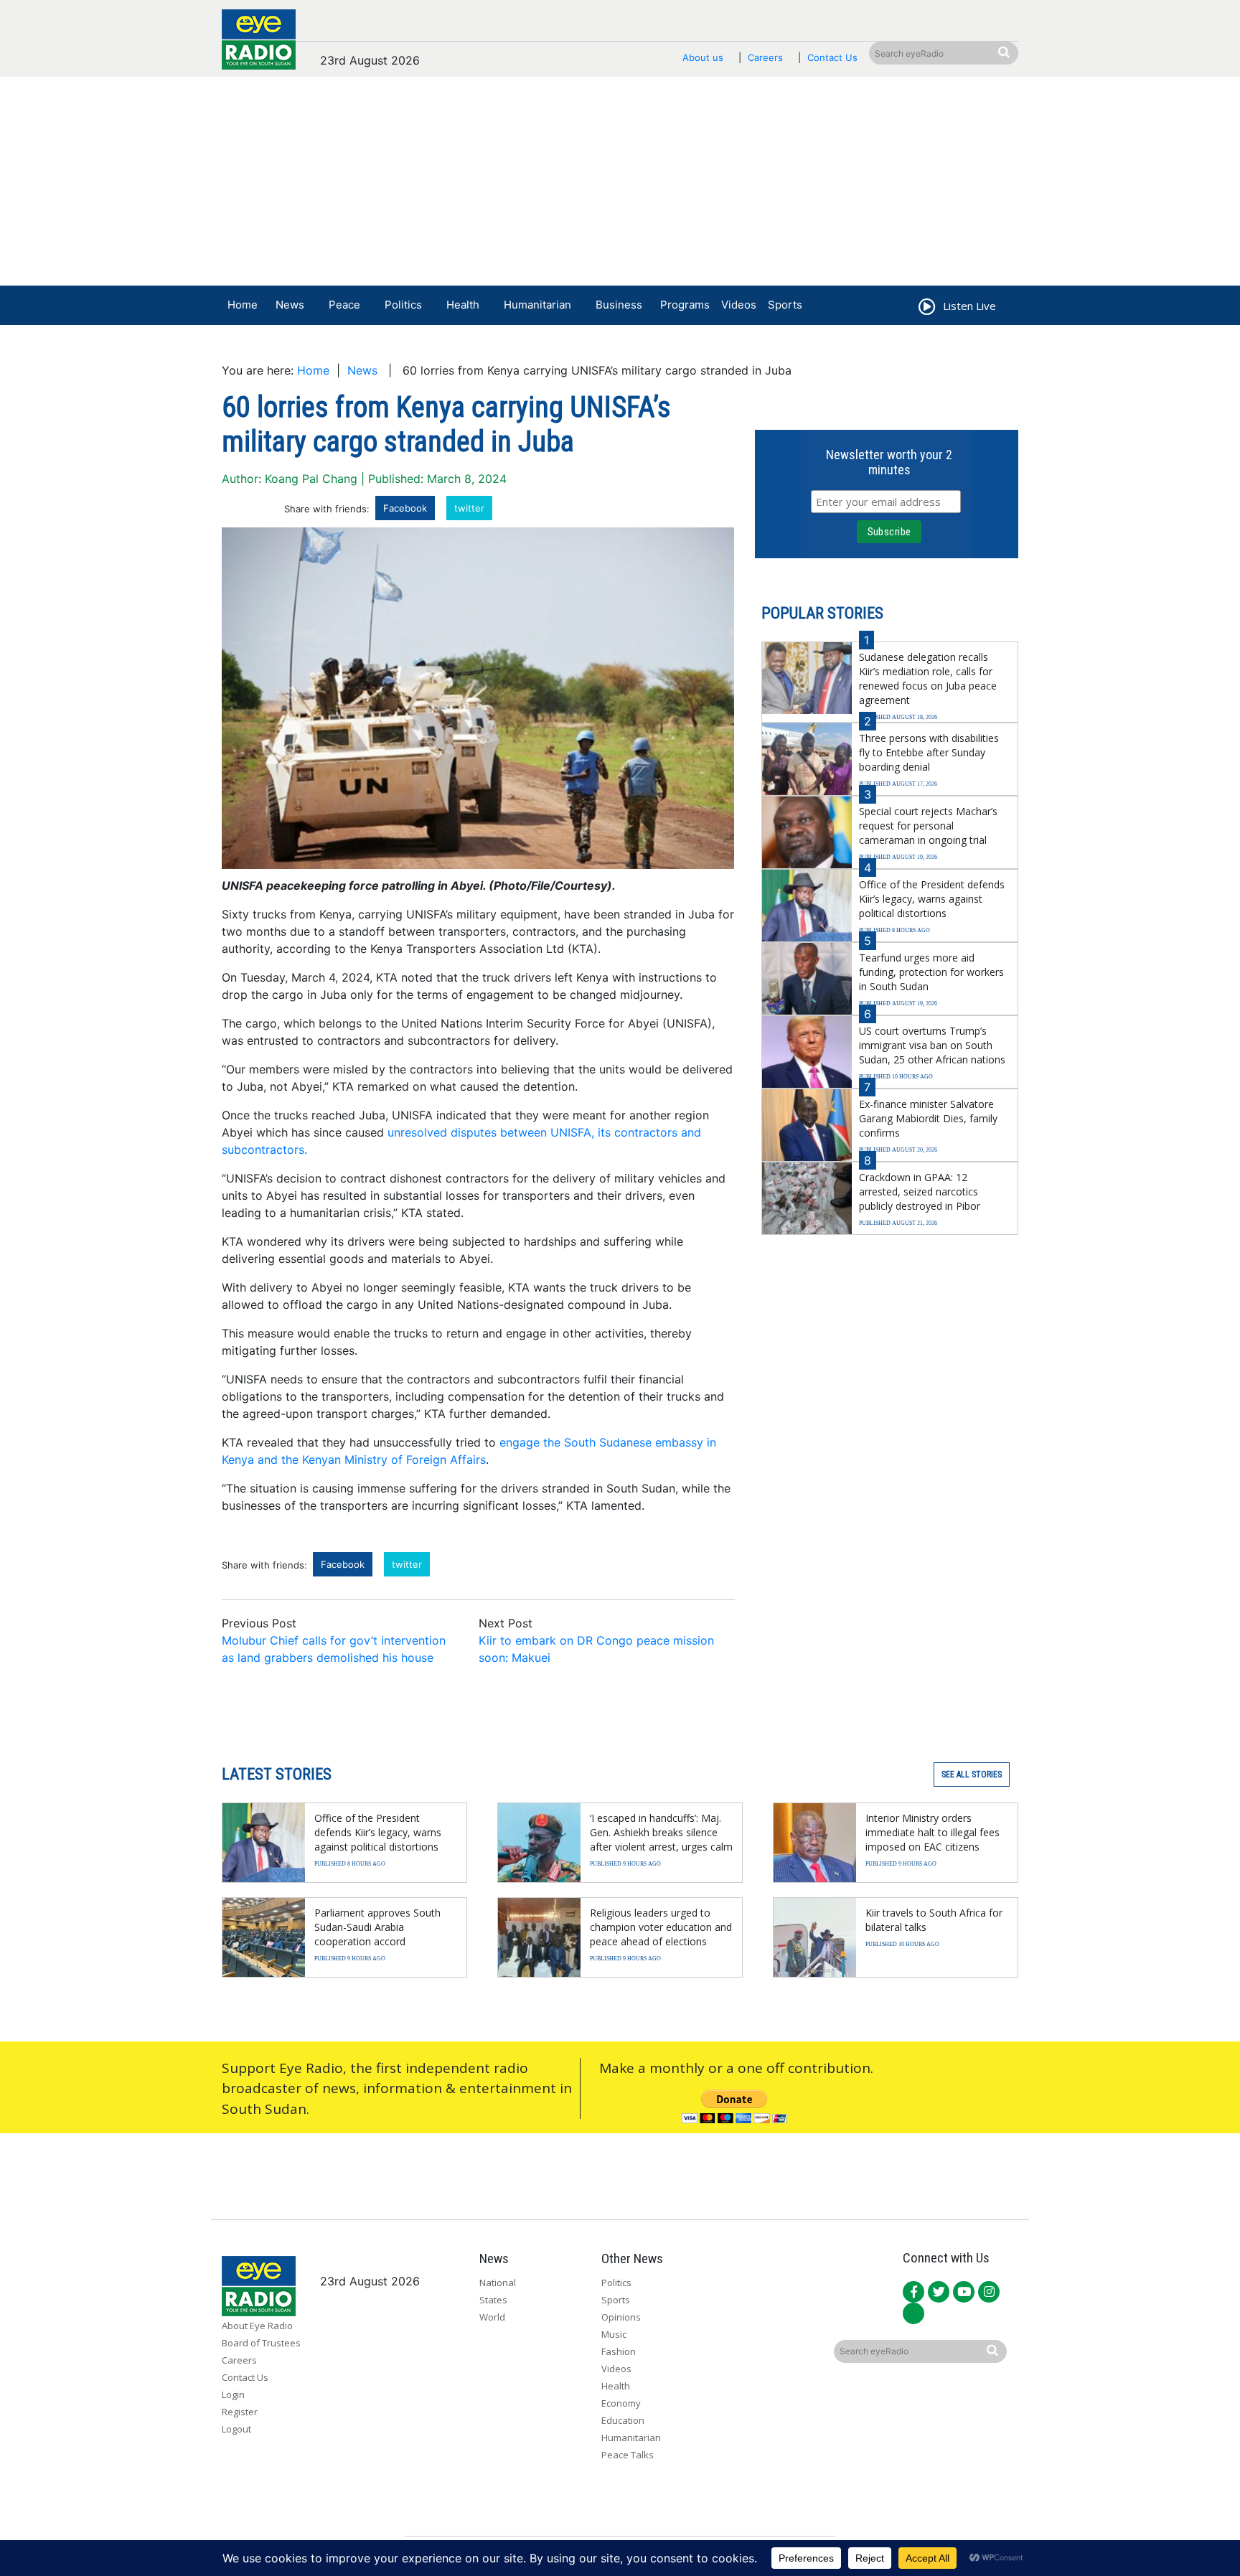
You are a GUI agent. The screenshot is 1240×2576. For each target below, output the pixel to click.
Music (614, 2334)
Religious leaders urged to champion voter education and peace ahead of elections (661, 1927)
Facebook (405, 508)
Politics (403, 305)
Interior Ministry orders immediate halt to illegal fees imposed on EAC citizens (933, 1832)
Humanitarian (537, 305)
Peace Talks (628, 2455)
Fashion (619, 2351)
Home (243, 305)
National (498, 2283)
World (492, 2317)
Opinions (621, 2317)
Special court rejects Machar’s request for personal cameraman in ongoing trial (928, 826)
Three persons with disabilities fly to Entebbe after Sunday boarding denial (929, 752)
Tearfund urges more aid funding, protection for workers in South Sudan (931, 972)
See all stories (972, 1774)
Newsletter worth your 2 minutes (889, 462)
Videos (739, 305)
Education (623, 2420)
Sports (785, 305)
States (493, 2300)
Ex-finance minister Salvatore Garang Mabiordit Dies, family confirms (928, 1118)
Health (463, 305)
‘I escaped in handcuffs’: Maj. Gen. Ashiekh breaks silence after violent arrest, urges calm (661, 1832)
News (290, 305)
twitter (469, 508)
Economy (621, 2403)
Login (233, 2394)
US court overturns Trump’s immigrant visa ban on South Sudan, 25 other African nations (932, 1045)
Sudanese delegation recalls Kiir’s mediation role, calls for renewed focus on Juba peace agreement (928, 678)
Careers (765, 57)
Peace (344, 305)
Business (619, 305)
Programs (685, 305)
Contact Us (832, 57)
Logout (236, 2429)
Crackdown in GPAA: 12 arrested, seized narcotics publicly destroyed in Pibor (920, 1191)
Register (240, 2412)
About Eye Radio (257, 2326)
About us (703, 57)
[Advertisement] (620, 184)
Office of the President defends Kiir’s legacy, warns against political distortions (932, 899)
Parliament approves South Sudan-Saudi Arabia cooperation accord (377, 1927)
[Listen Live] (926, 309)
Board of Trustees (261, 2343)
